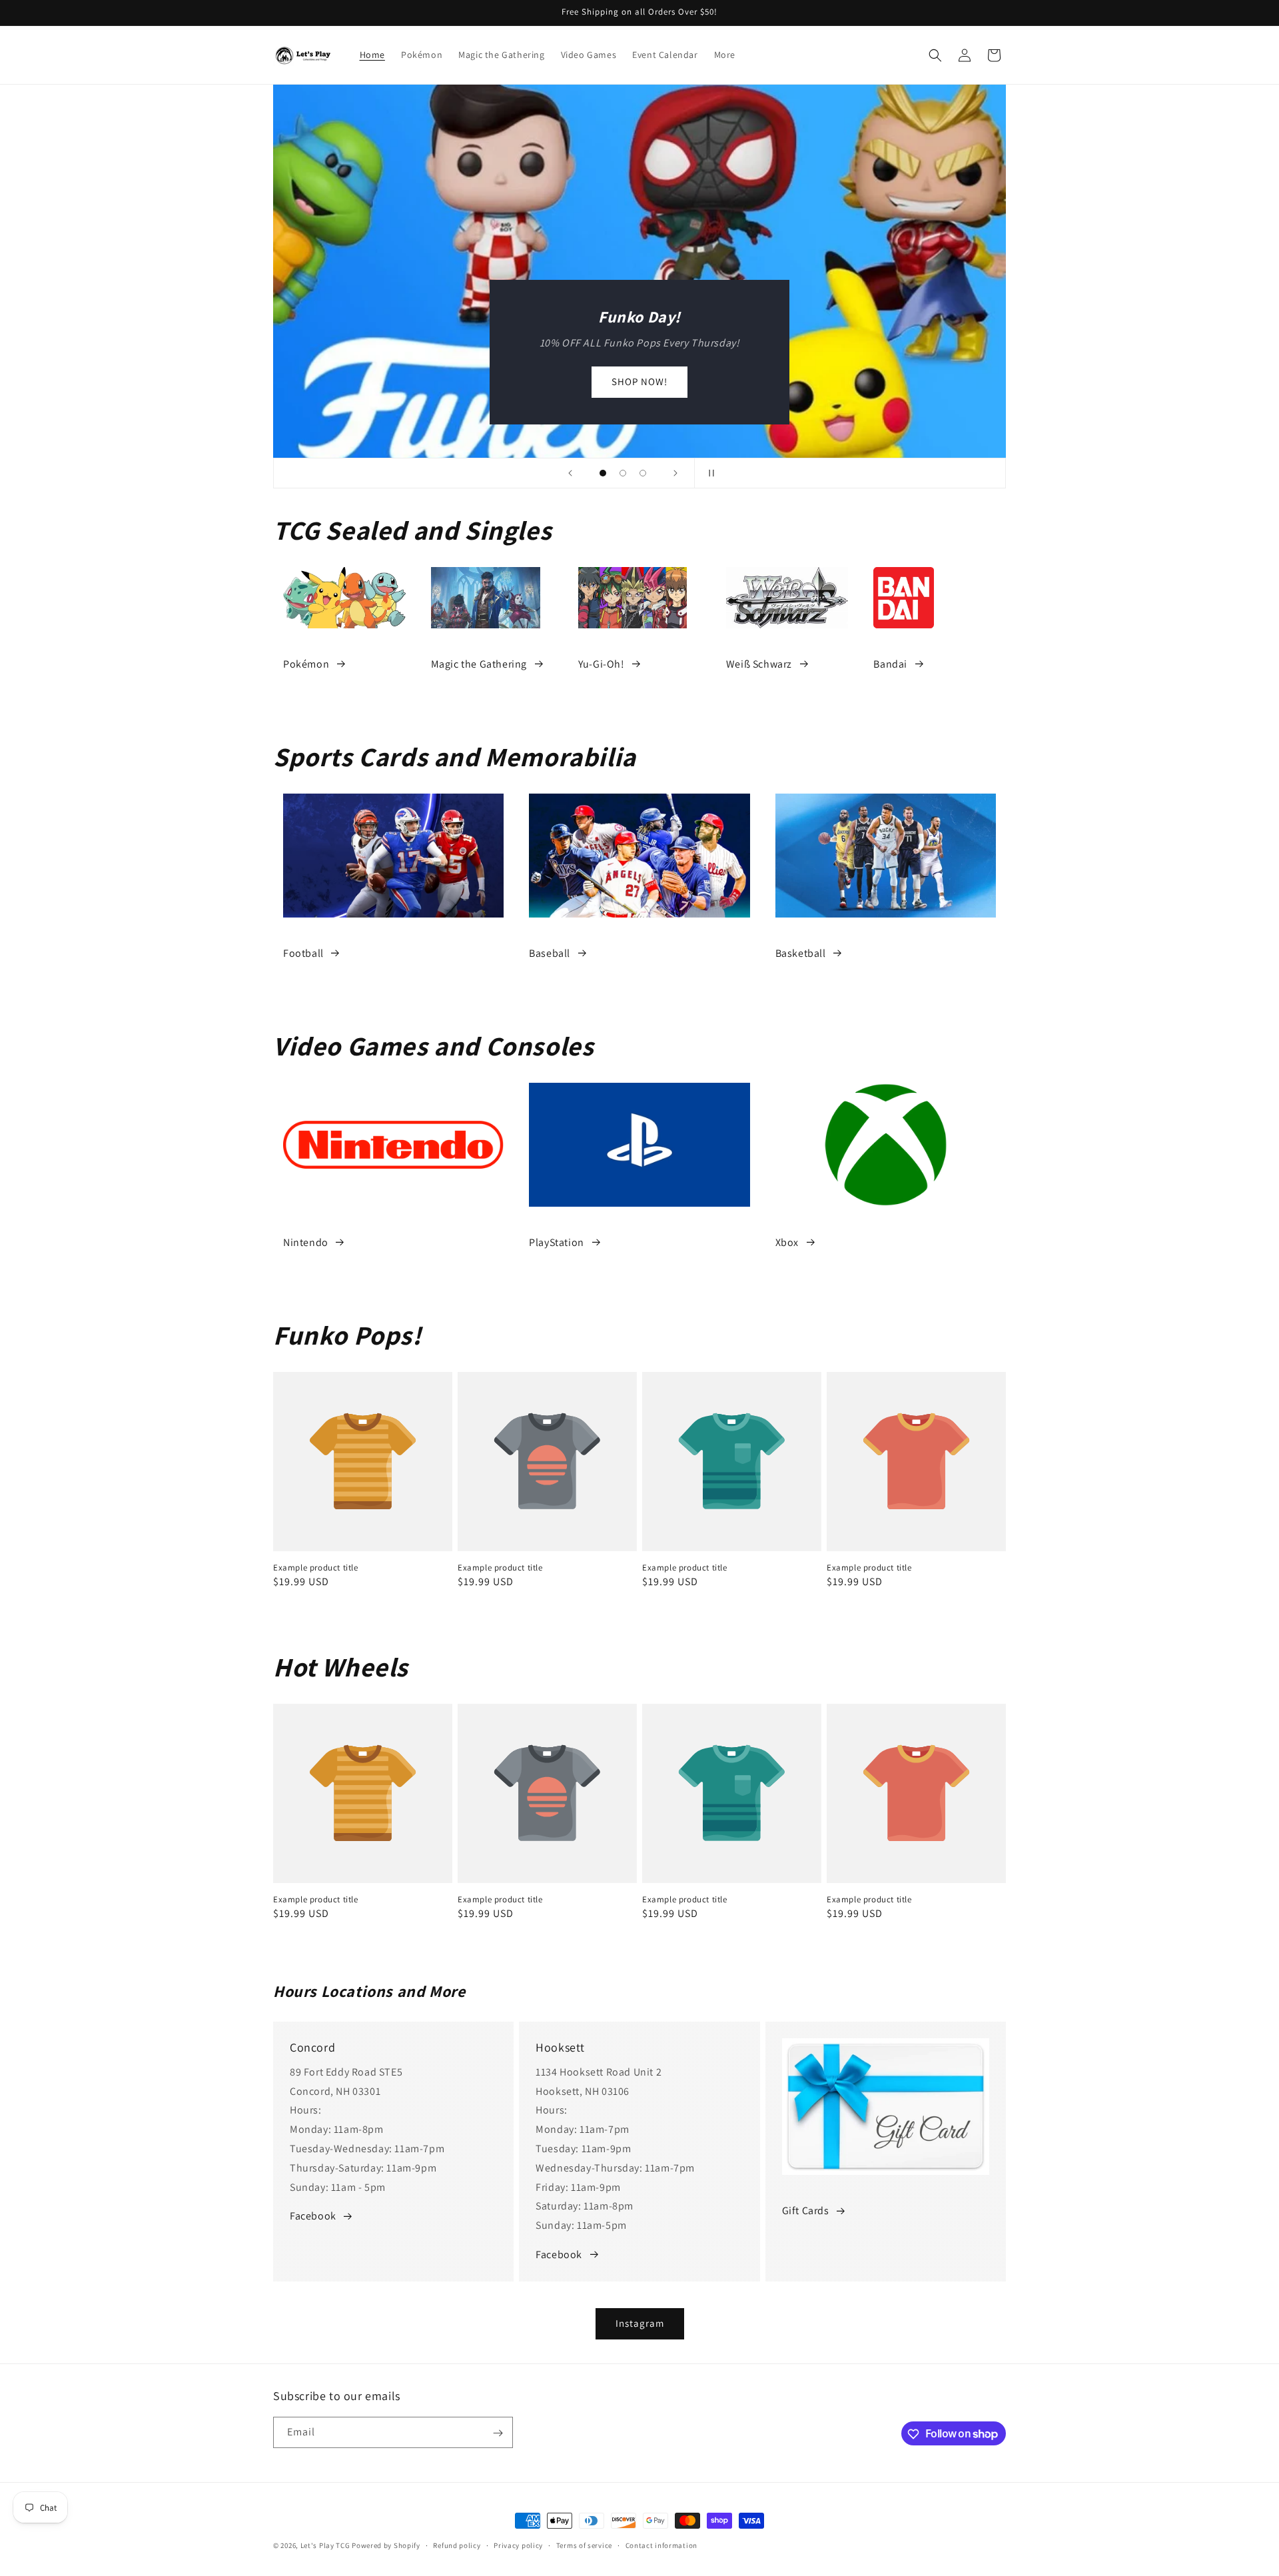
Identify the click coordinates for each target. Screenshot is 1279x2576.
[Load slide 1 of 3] (603, 473)
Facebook (313, 2216)
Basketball (801, 953)
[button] (935, 55)
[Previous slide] (570, 473)
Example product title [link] (316, 1568)
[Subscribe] (498, 2433)
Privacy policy (518, 2545)
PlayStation (557, 1242)
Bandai (890, 664)
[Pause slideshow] (709, 473)
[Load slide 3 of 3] (643, 473)
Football (303, 953)
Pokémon (306, 664)
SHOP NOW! (639, 382)
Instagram (640, 2323)
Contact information (661, 2545)
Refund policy (457, 2545)
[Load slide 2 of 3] (623, 473)
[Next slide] (675, 473)
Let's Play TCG (325, 2545)
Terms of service (584, 2545)
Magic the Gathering (479, 664)
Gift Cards (806, 2211)
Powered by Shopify (386, 2545)
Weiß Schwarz (759, 664)
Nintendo (306, 1242)
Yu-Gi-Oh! (601, 664)
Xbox (787, 1242)
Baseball (550, 953)
